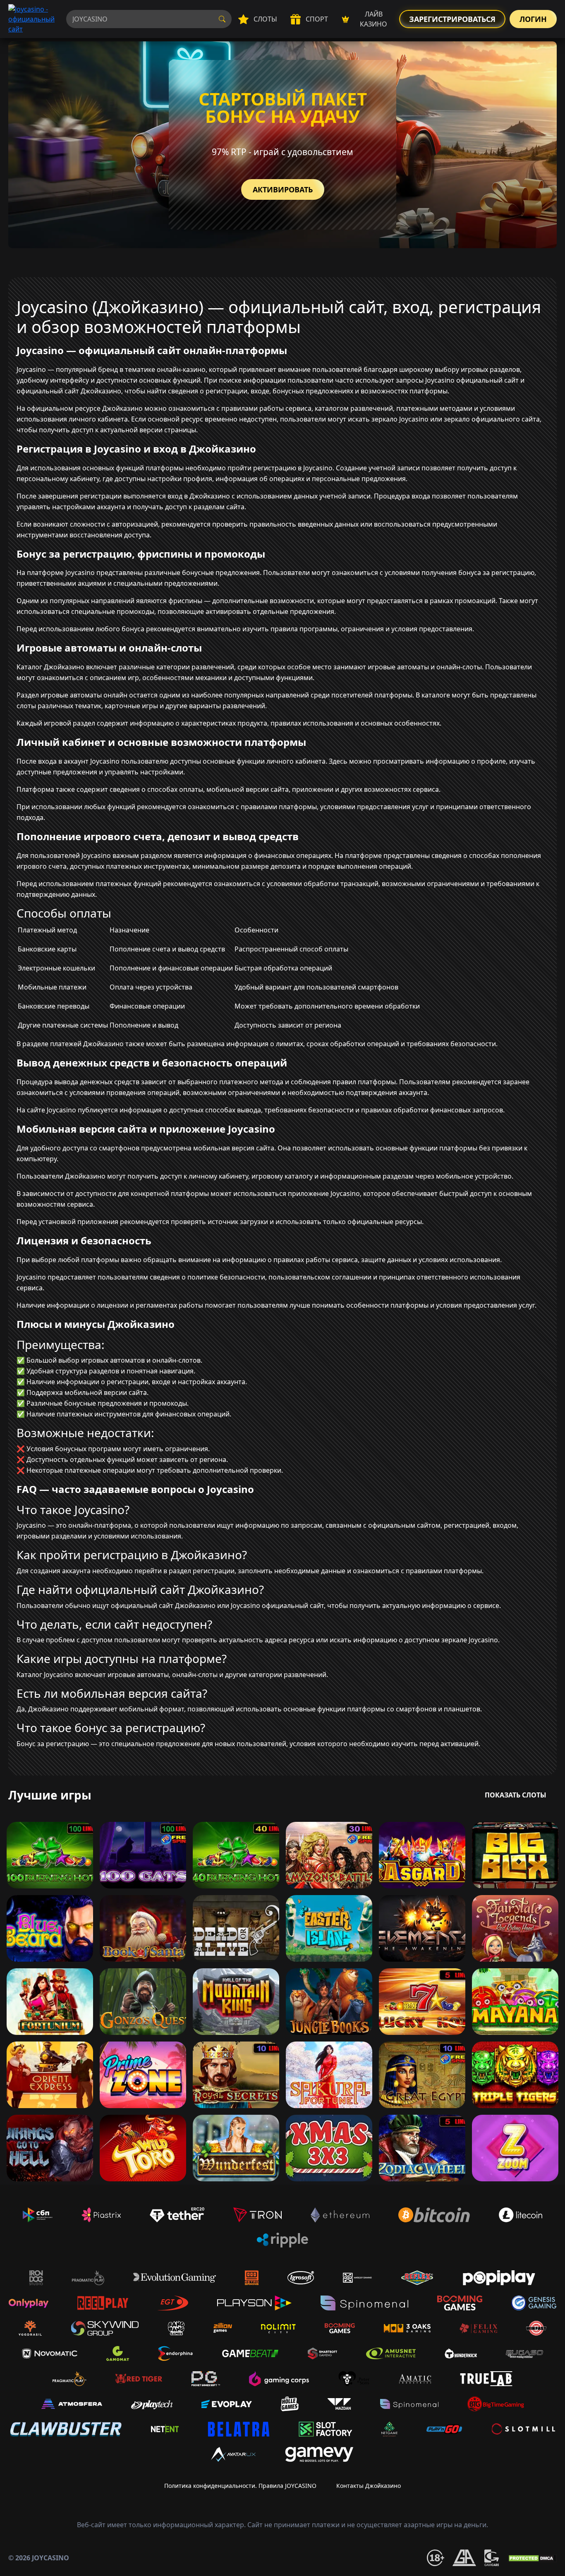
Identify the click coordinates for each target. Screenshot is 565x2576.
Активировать (283, 189)
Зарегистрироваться (452, 19)
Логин (533, 19)
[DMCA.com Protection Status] (532, 2558)
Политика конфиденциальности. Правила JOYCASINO (240, 2486)
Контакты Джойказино (369, 2486)
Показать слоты (516, 1795)
